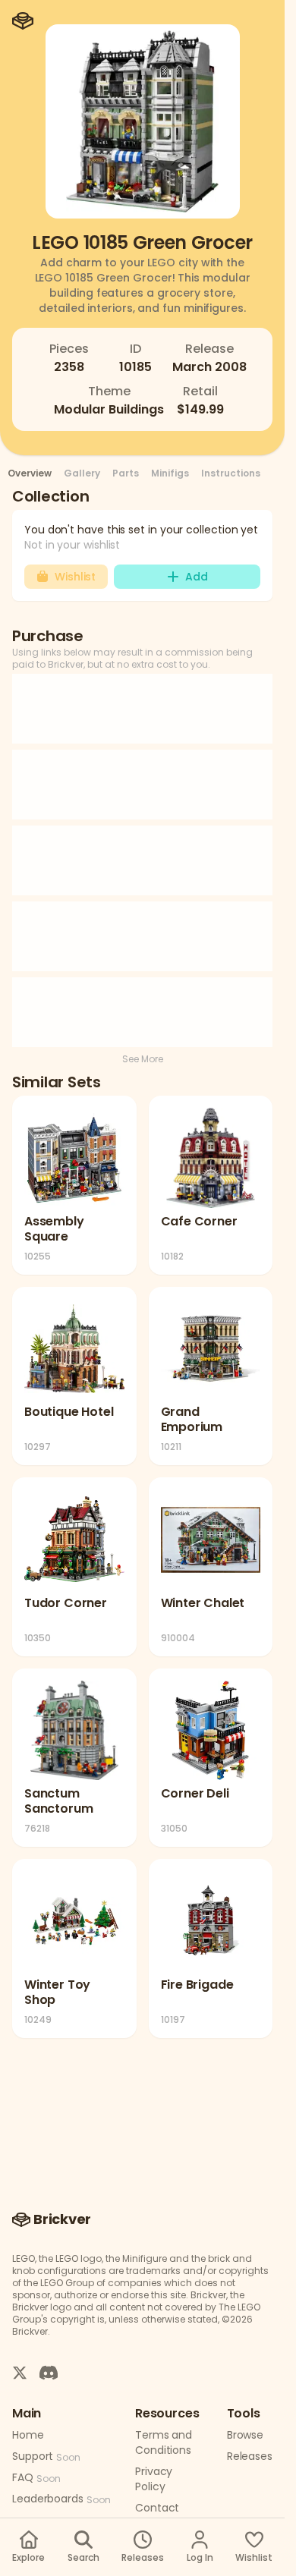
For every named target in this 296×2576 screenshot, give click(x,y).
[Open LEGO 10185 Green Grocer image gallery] (143, 121)
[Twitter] (20, 2372)
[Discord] (49, 2372)
